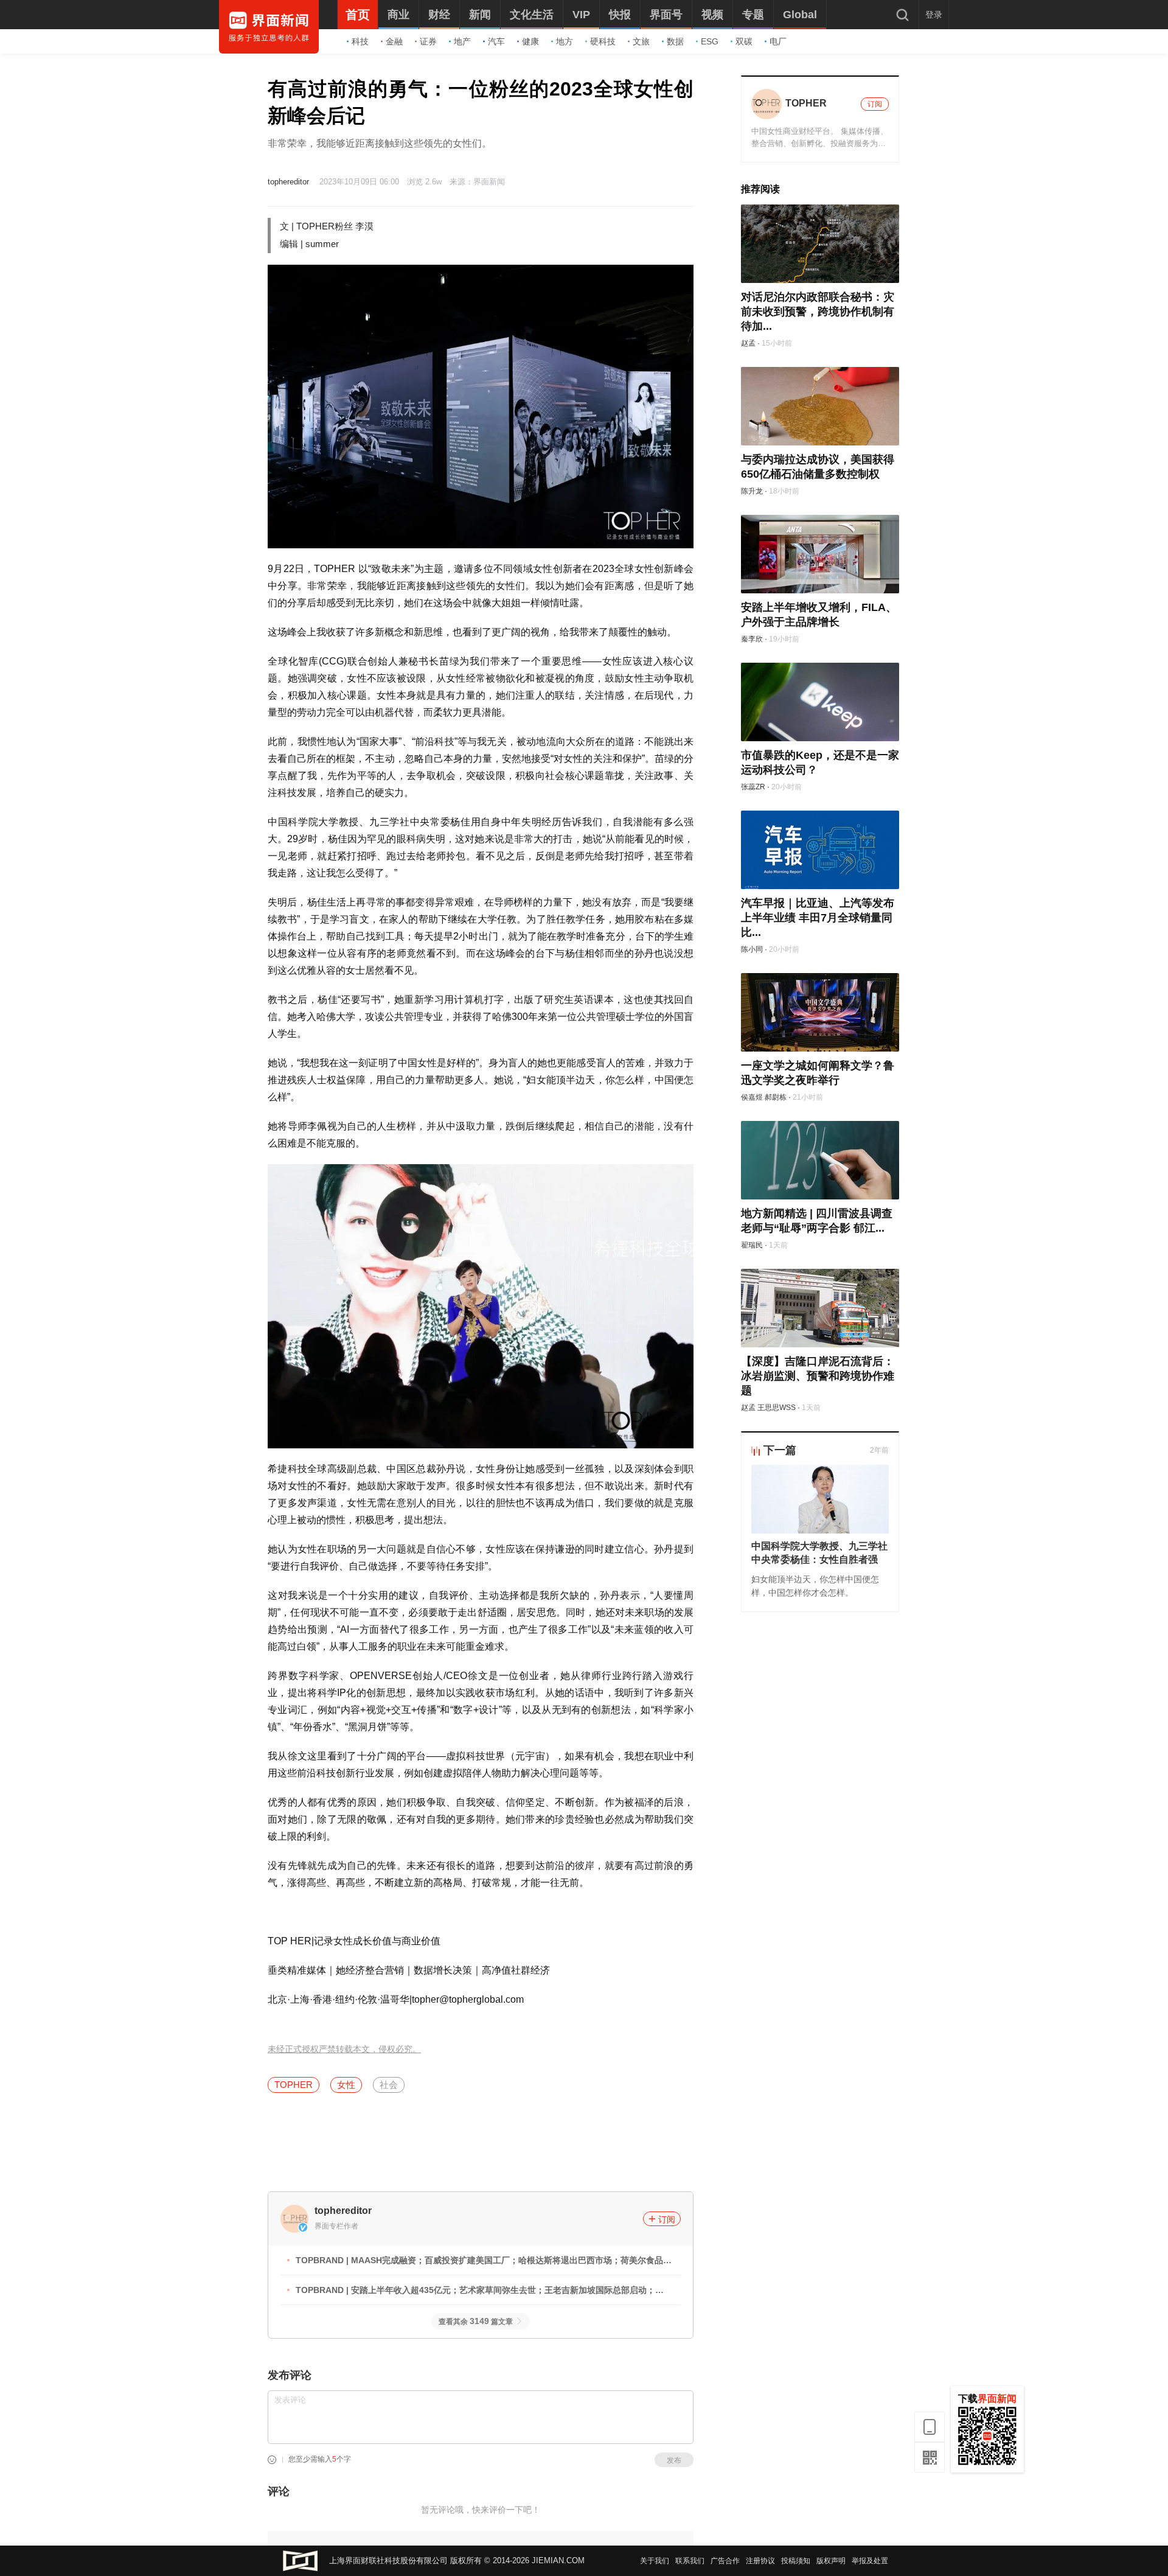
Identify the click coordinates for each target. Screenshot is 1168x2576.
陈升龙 (752, 491)
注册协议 (760, 2561)
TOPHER (294, 2085)
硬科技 (603, 41)
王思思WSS (777, 1408)
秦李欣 (752, 639)
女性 (346, 2085)
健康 (530, 41)
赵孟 (748, 343)
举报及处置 (870, 2561)
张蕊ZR (753, 787)
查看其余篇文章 (476, 2322)
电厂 (778, 41)
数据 (675, 41)
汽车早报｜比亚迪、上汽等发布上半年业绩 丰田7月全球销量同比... (818, 918)
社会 (389, 2085)
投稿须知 (796, 2561)
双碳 (744, 41)
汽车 (496, 41)
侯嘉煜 (752, 1097)
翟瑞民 (752, 1245)
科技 (360, 41)
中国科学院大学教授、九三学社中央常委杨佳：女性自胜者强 (819, 1553)
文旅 (641, 41)
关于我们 (655, 2561)
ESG (710, 41)
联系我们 (690, 2561)
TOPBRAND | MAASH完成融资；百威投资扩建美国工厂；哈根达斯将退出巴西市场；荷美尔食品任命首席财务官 (484, 2262)
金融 (394, 41)
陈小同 (752, 949)
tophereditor (288, 182)
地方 (565, 41)
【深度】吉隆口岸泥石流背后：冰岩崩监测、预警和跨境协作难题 (818, 1376)
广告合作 (725, 2561)
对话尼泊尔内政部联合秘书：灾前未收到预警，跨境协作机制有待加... (818, 312)
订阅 (667, 2219)
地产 (462, 41)
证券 (428, 41)
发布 (674, 2460)
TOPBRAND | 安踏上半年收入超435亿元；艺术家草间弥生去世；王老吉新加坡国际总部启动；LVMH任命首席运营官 (475, 2292)
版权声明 (831, 2561)
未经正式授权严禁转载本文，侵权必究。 (344, 2049)
